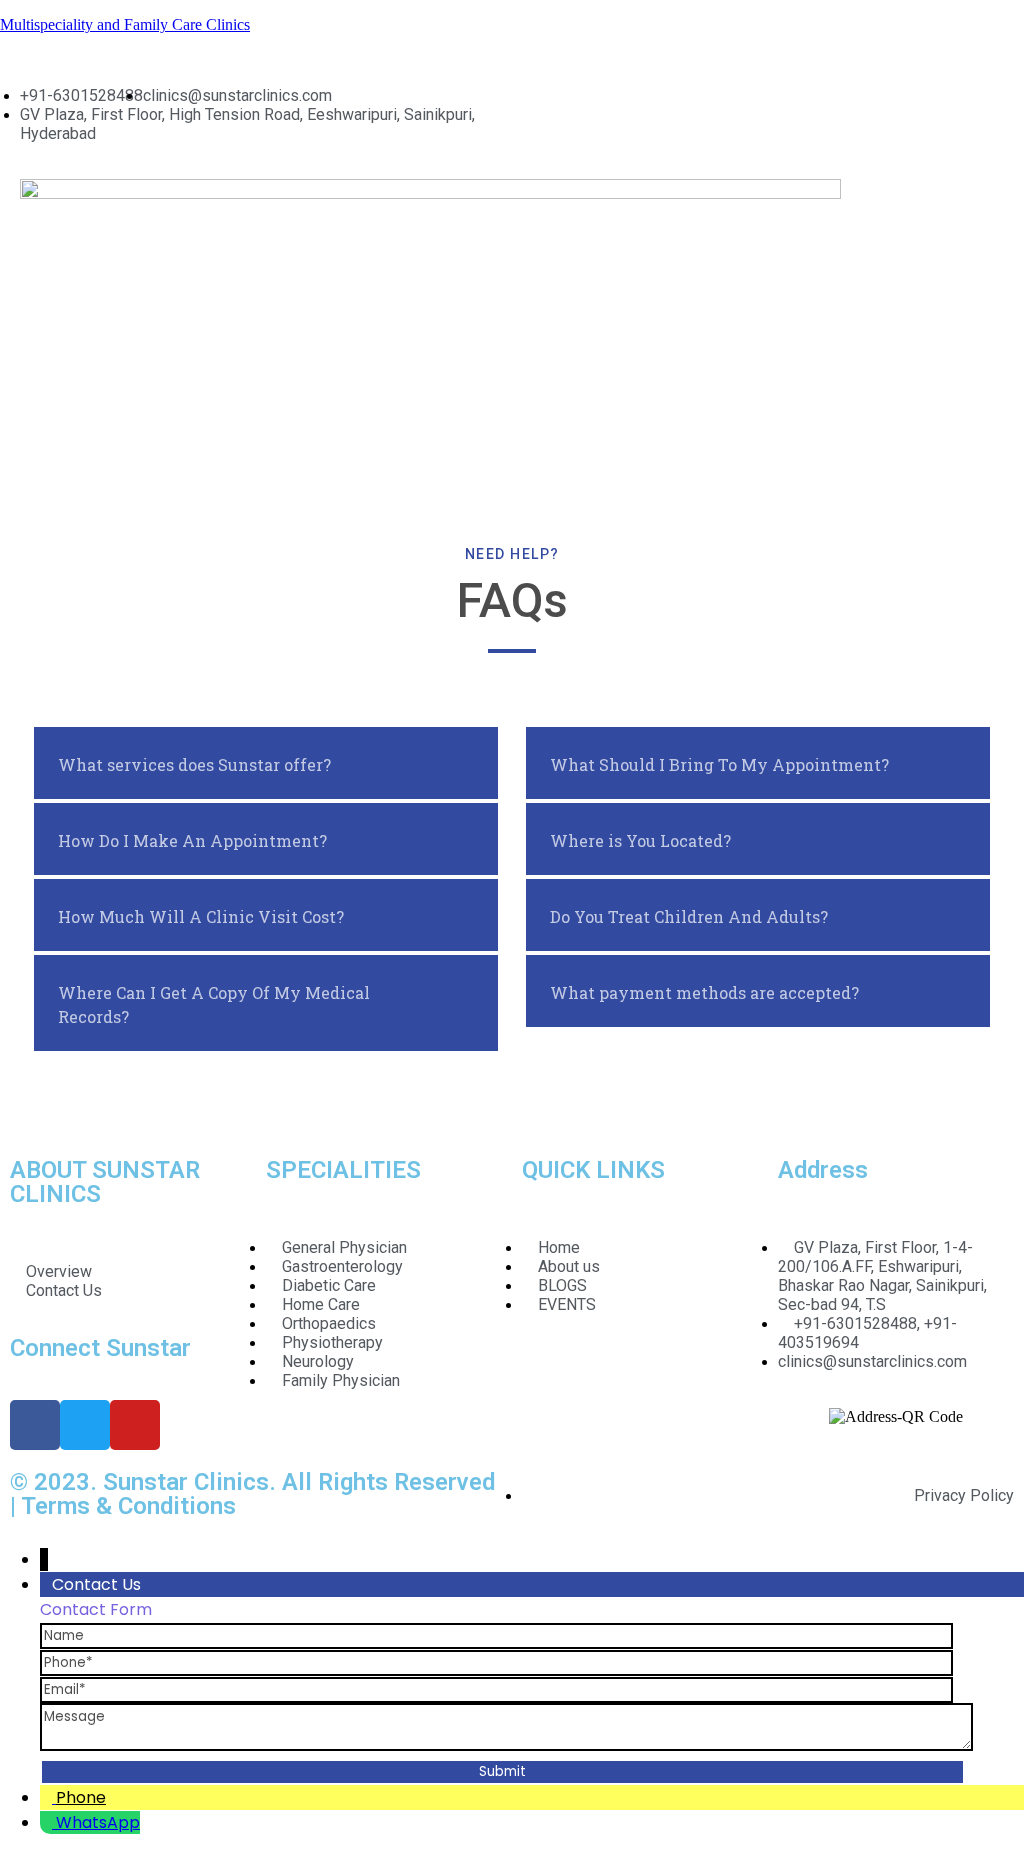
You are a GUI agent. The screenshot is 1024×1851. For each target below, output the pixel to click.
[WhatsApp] (48, 1822)
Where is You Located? (640, 840)
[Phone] (496, 1661)
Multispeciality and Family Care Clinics (125, 24)
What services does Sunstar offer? (194, 764)
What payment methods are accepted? (704, 992)
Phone (81, 1797)
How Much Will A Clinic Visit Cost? (201, 916)
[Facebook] (35, 1425)
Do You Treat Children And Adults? (689, 916)
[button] (763, 197)
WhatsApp (98, 1822)
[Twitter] (85, 1425)
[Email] (496, 1688)
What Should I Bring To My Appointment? (719, 764)
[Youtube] (135, 1425)
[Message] (506, 1745)
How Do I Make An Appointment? (192, 840)
